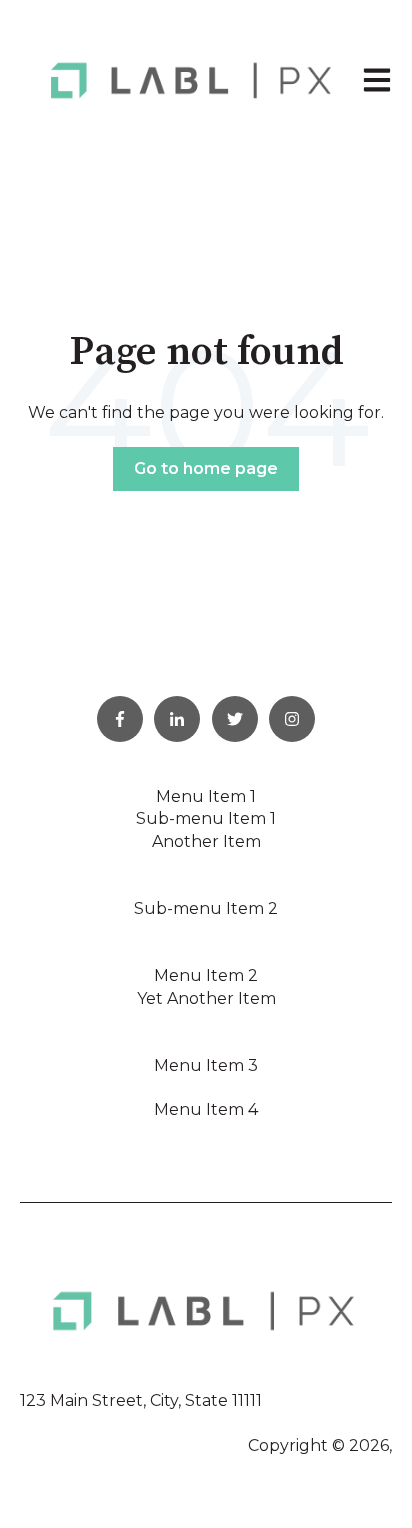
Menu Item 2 (206, 975)
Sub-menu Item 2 (206, 908)
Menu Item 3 (206, 1065)
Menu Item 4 (206, 1109)
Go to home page (206, 468)
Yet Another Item (206, 998)
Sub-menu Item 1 (206, 818)
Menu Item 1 (206, 796)
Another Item (206, 841)
